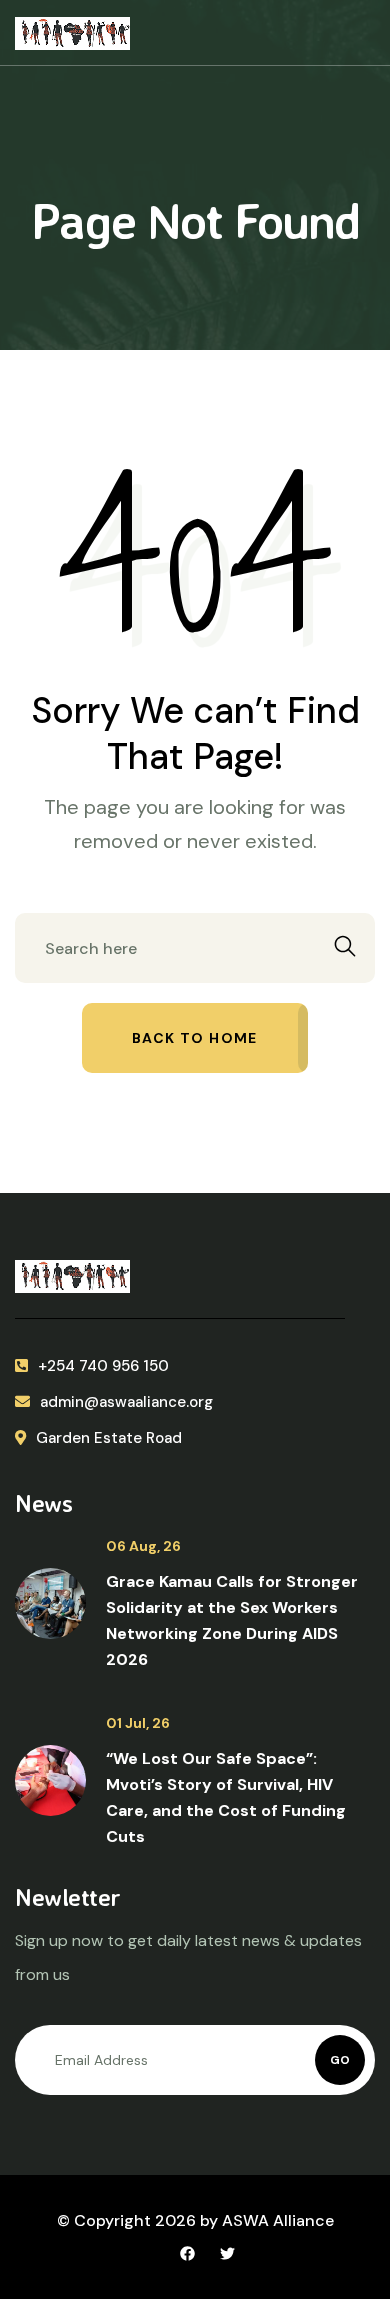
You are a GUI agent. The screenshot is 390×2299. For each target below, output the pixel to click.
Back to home (195, 1038)
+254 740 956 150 (103, 1366)
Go (340, 2060)
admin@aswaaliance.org (126, 1402)
